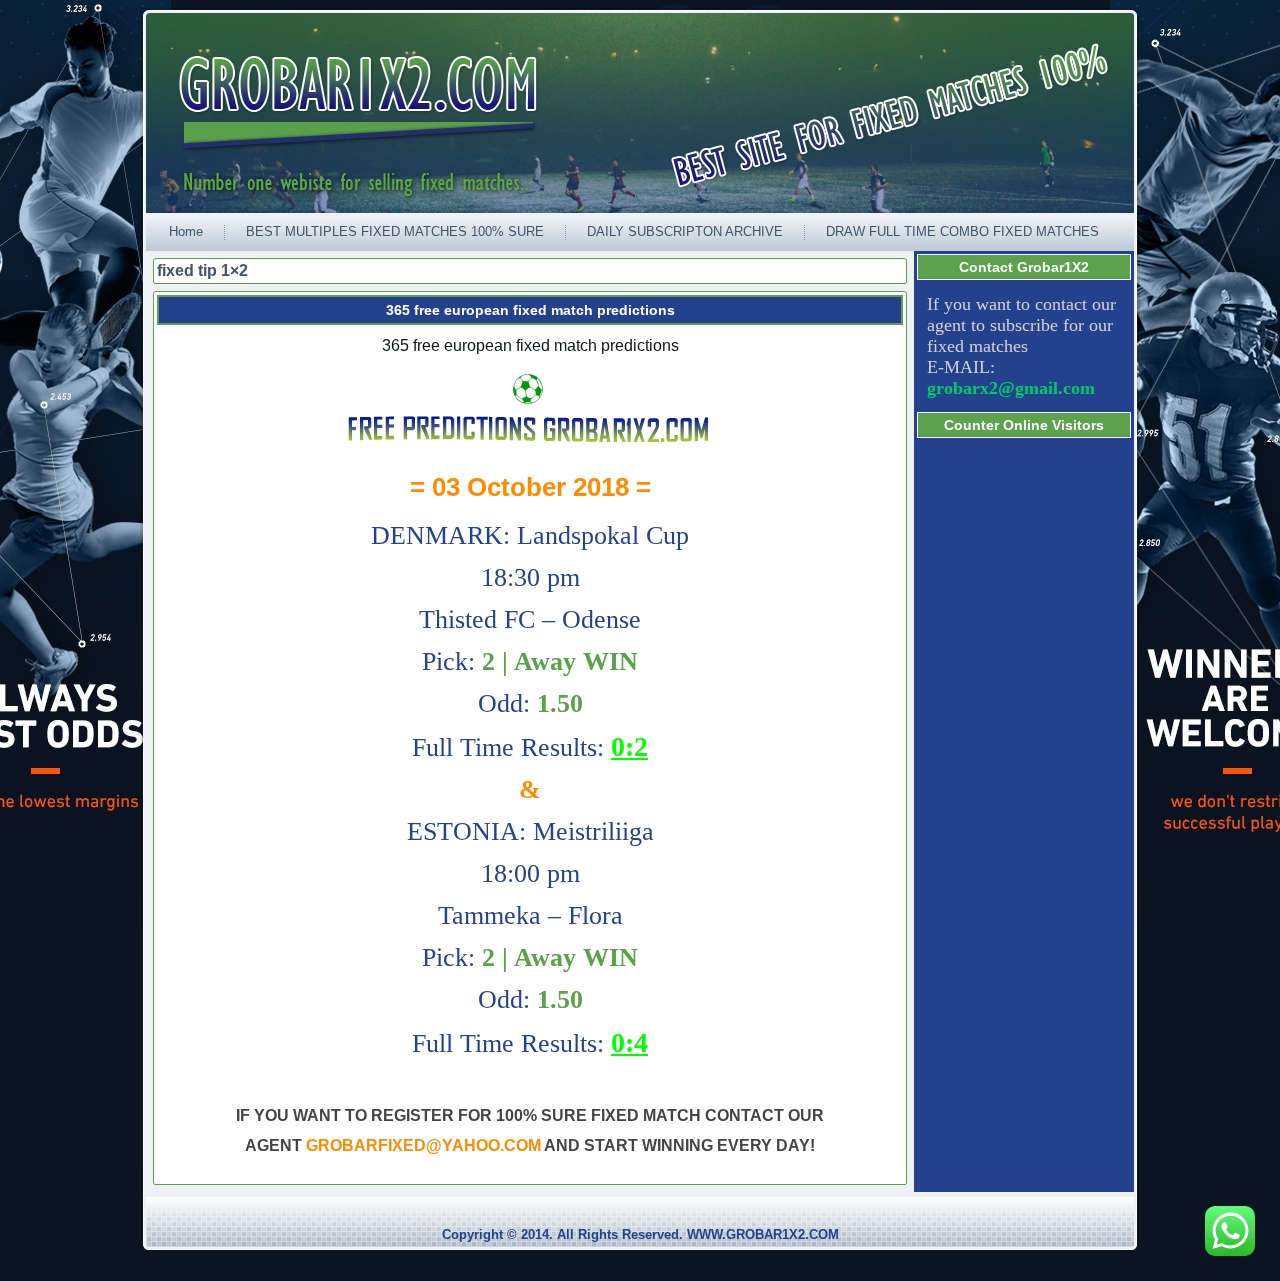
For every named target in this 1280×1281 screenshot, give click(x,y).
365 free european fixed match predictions (530, 310)
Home (186, 231)
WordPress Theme (655, 1265)
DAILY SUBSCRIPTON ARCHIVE (685, 231)
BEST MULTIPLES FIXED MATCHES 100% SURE (395, 231)
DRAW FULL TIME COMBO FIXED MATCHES (962, 231)
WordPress (564, 1265)
